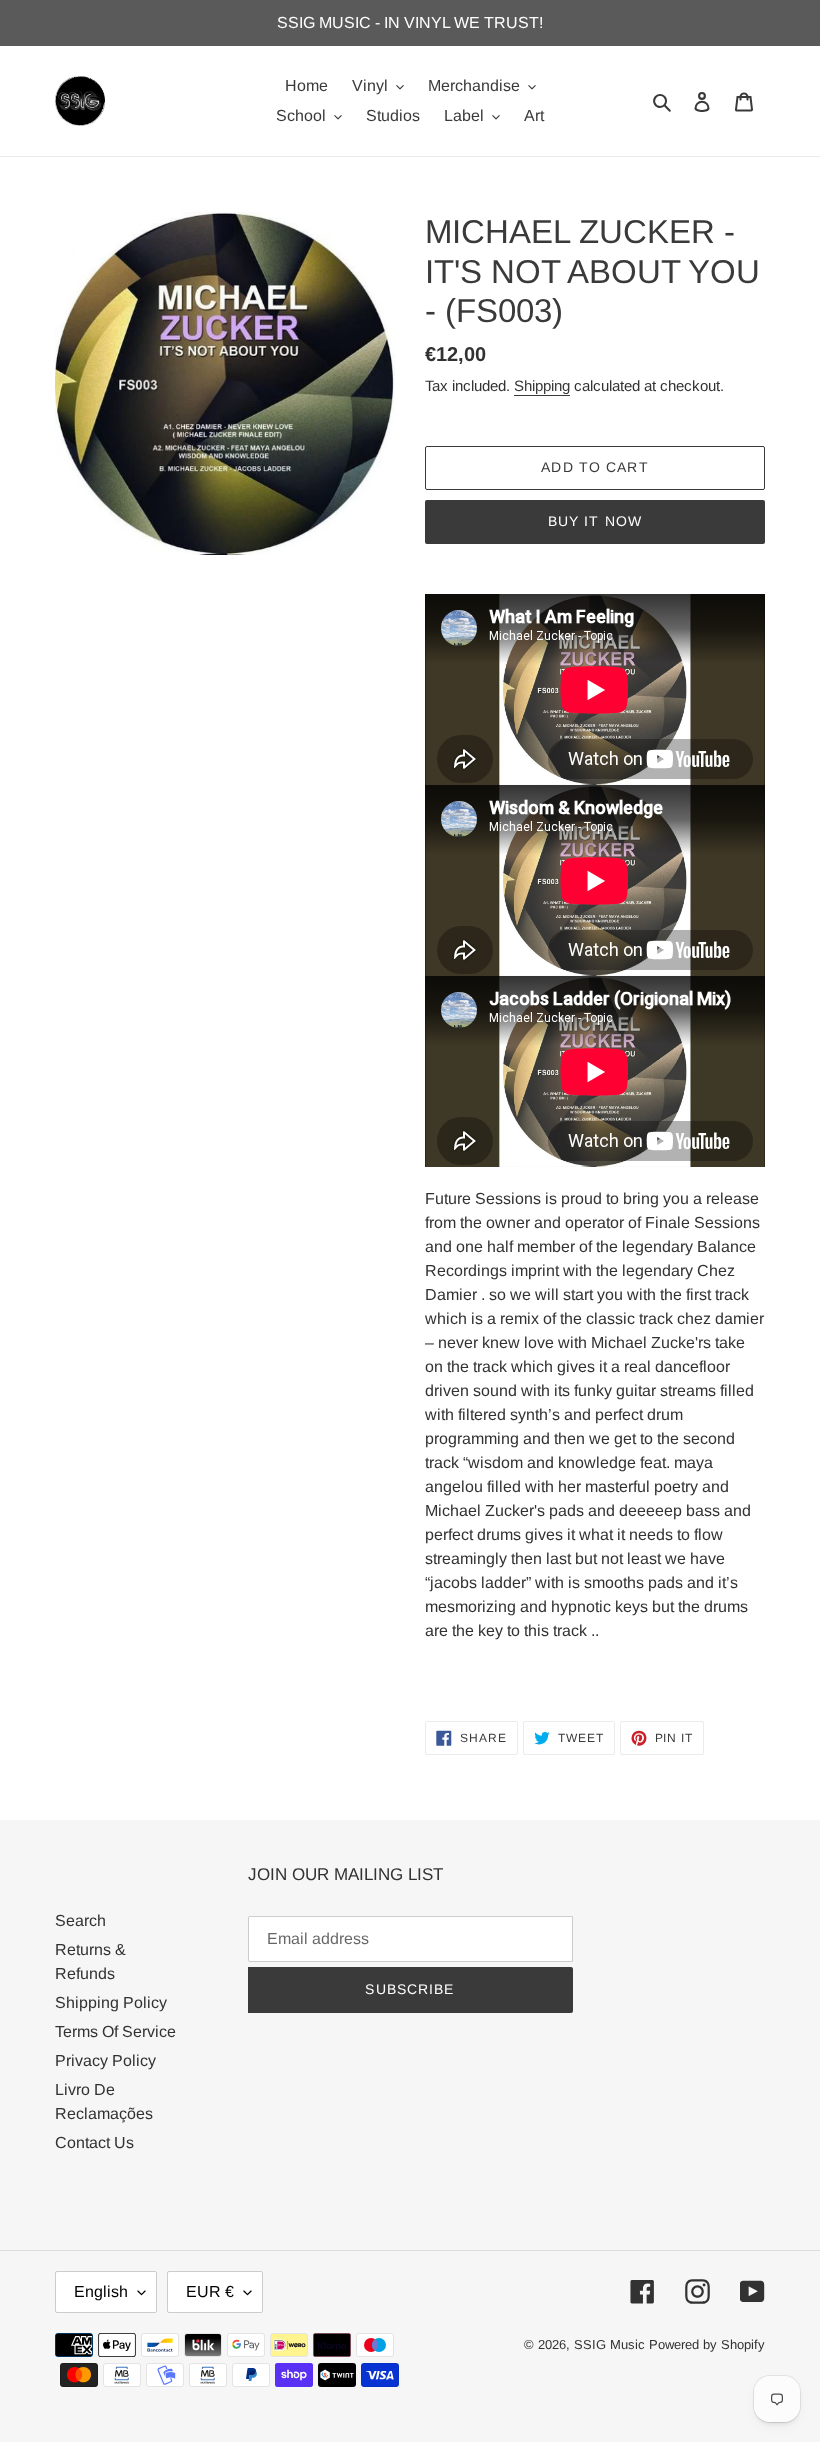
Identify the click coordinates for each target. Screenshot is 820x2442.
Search (80, 1920)
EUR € (210, 2291)
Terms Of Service (115, 2031)
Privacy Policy (105, 2060)
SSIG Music (611, 2344)
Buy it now (595, 521)
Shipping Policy (111, 2002)
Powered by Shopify (707, 2344)
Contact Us (94, 2142)
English (101, 2291)
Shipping (542, 385)
